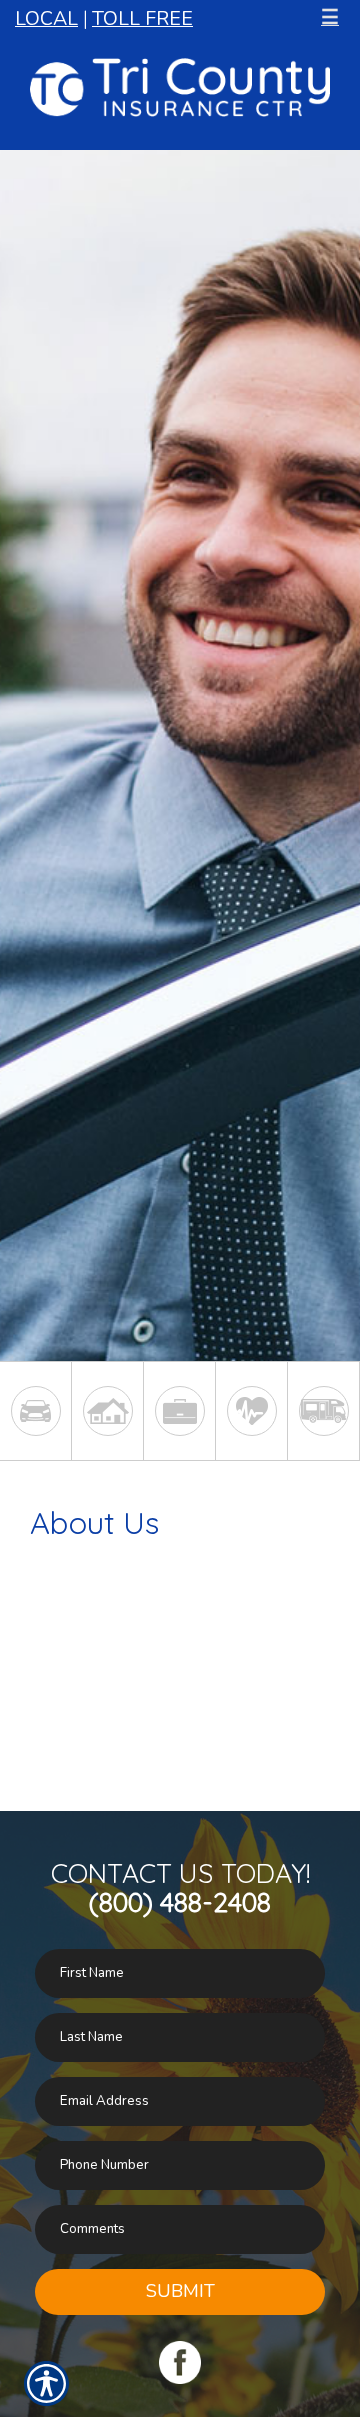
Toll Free (142, 18)
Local (46, 18)
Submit (180, 2291)
